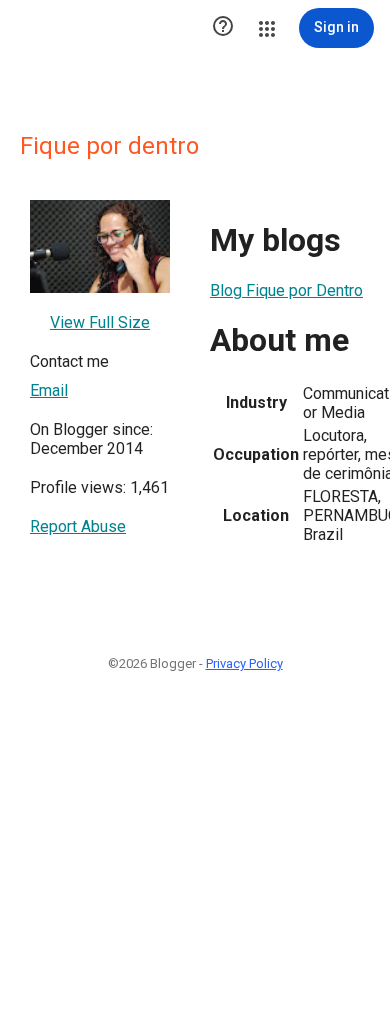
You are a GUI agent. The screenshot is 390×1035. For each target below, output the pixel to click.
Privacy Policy (244, 663)
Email (49, 390)
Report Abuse (78, 526)
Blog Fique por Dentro (286, 290)
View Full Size (100, 322)
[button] (223, 28)
